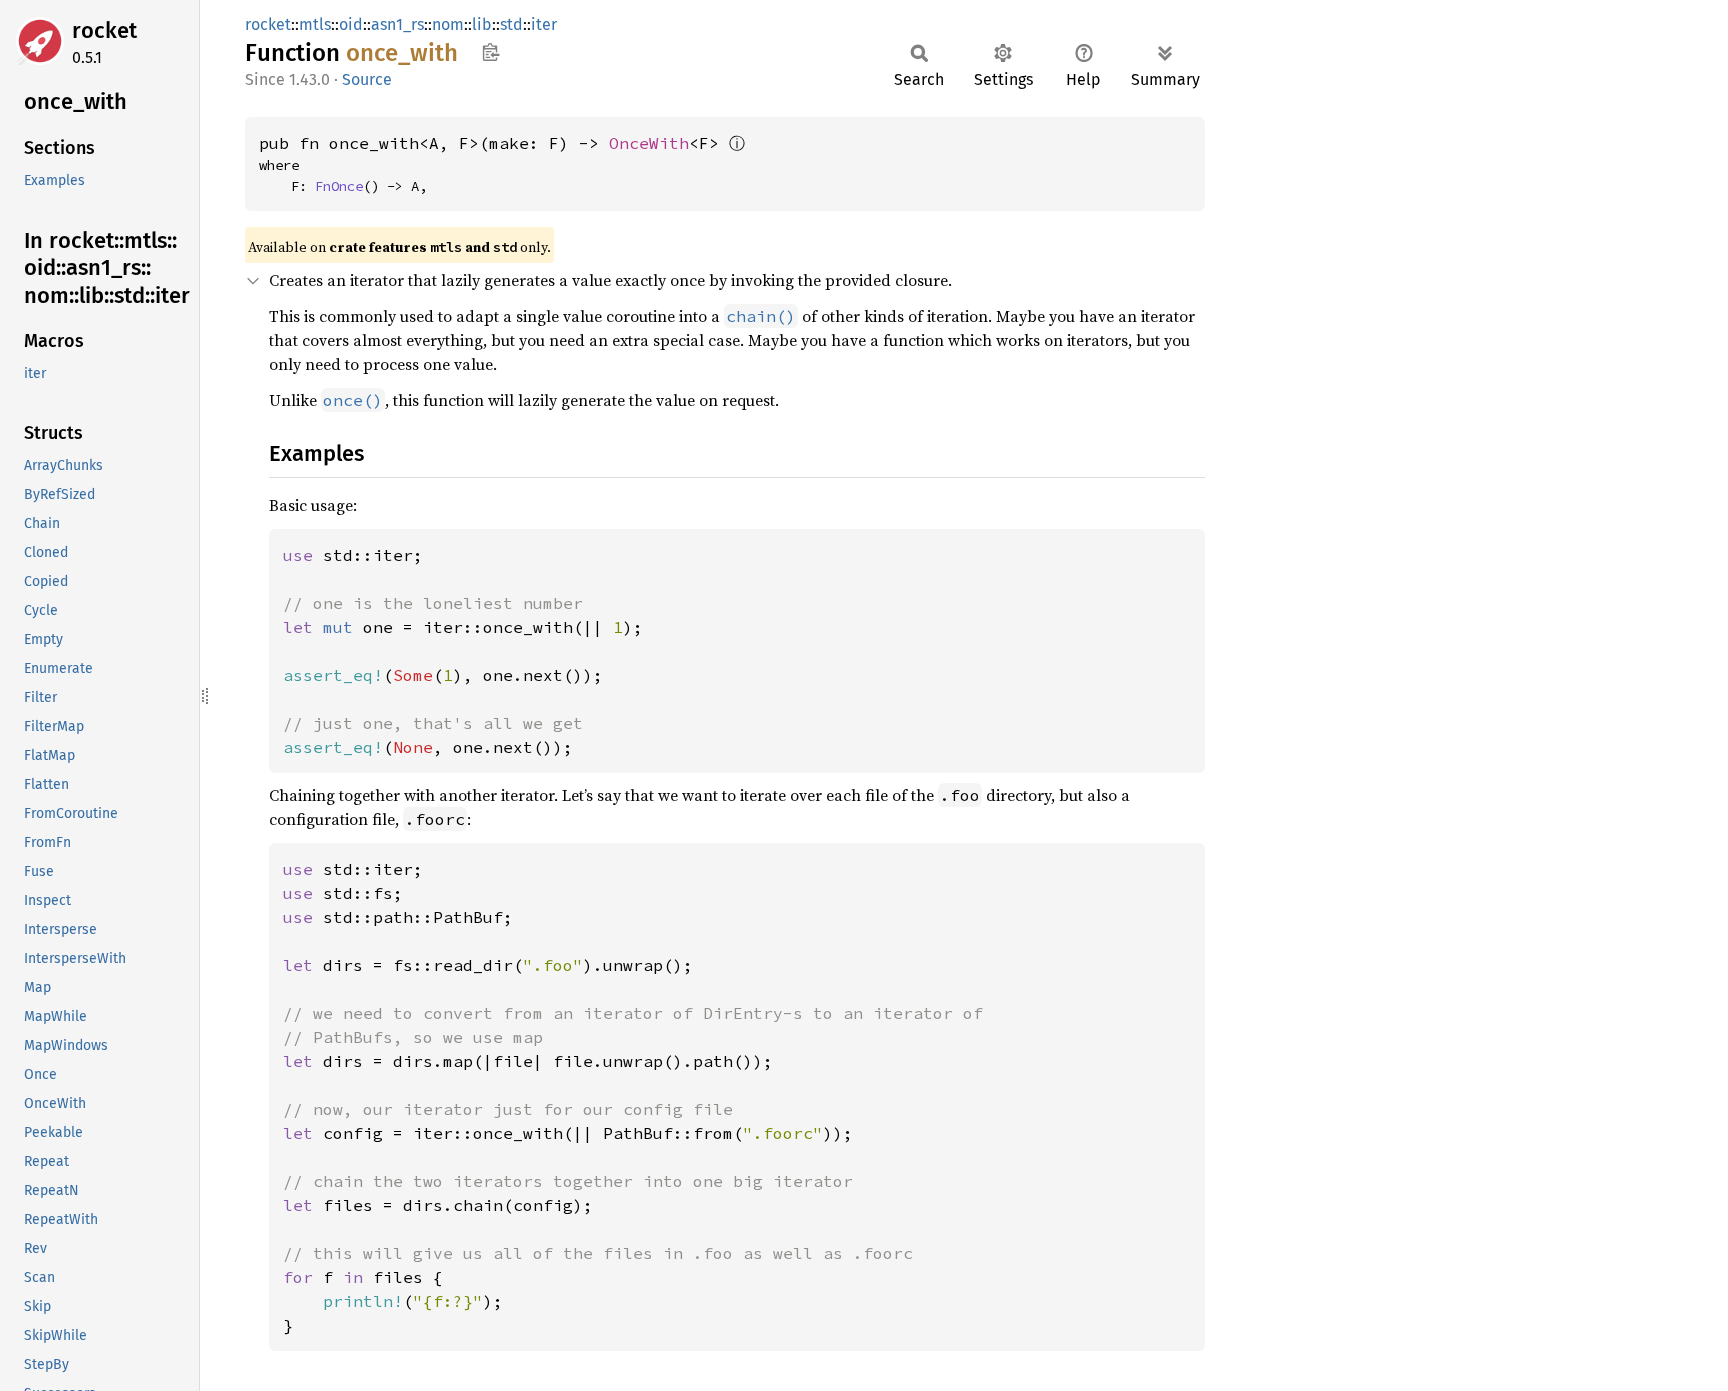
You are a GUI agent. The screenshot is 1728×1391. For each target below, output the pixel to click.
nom (448, 24)
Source (367, 79)
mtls (315, 24)
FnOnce (339, 186)
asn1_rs (397, 24)
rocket (104, 30)
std (511, 24)
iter (544, 24)
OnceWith (649, 143)
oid (351, 24)
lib (482, 24)
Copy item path (490, 52)
